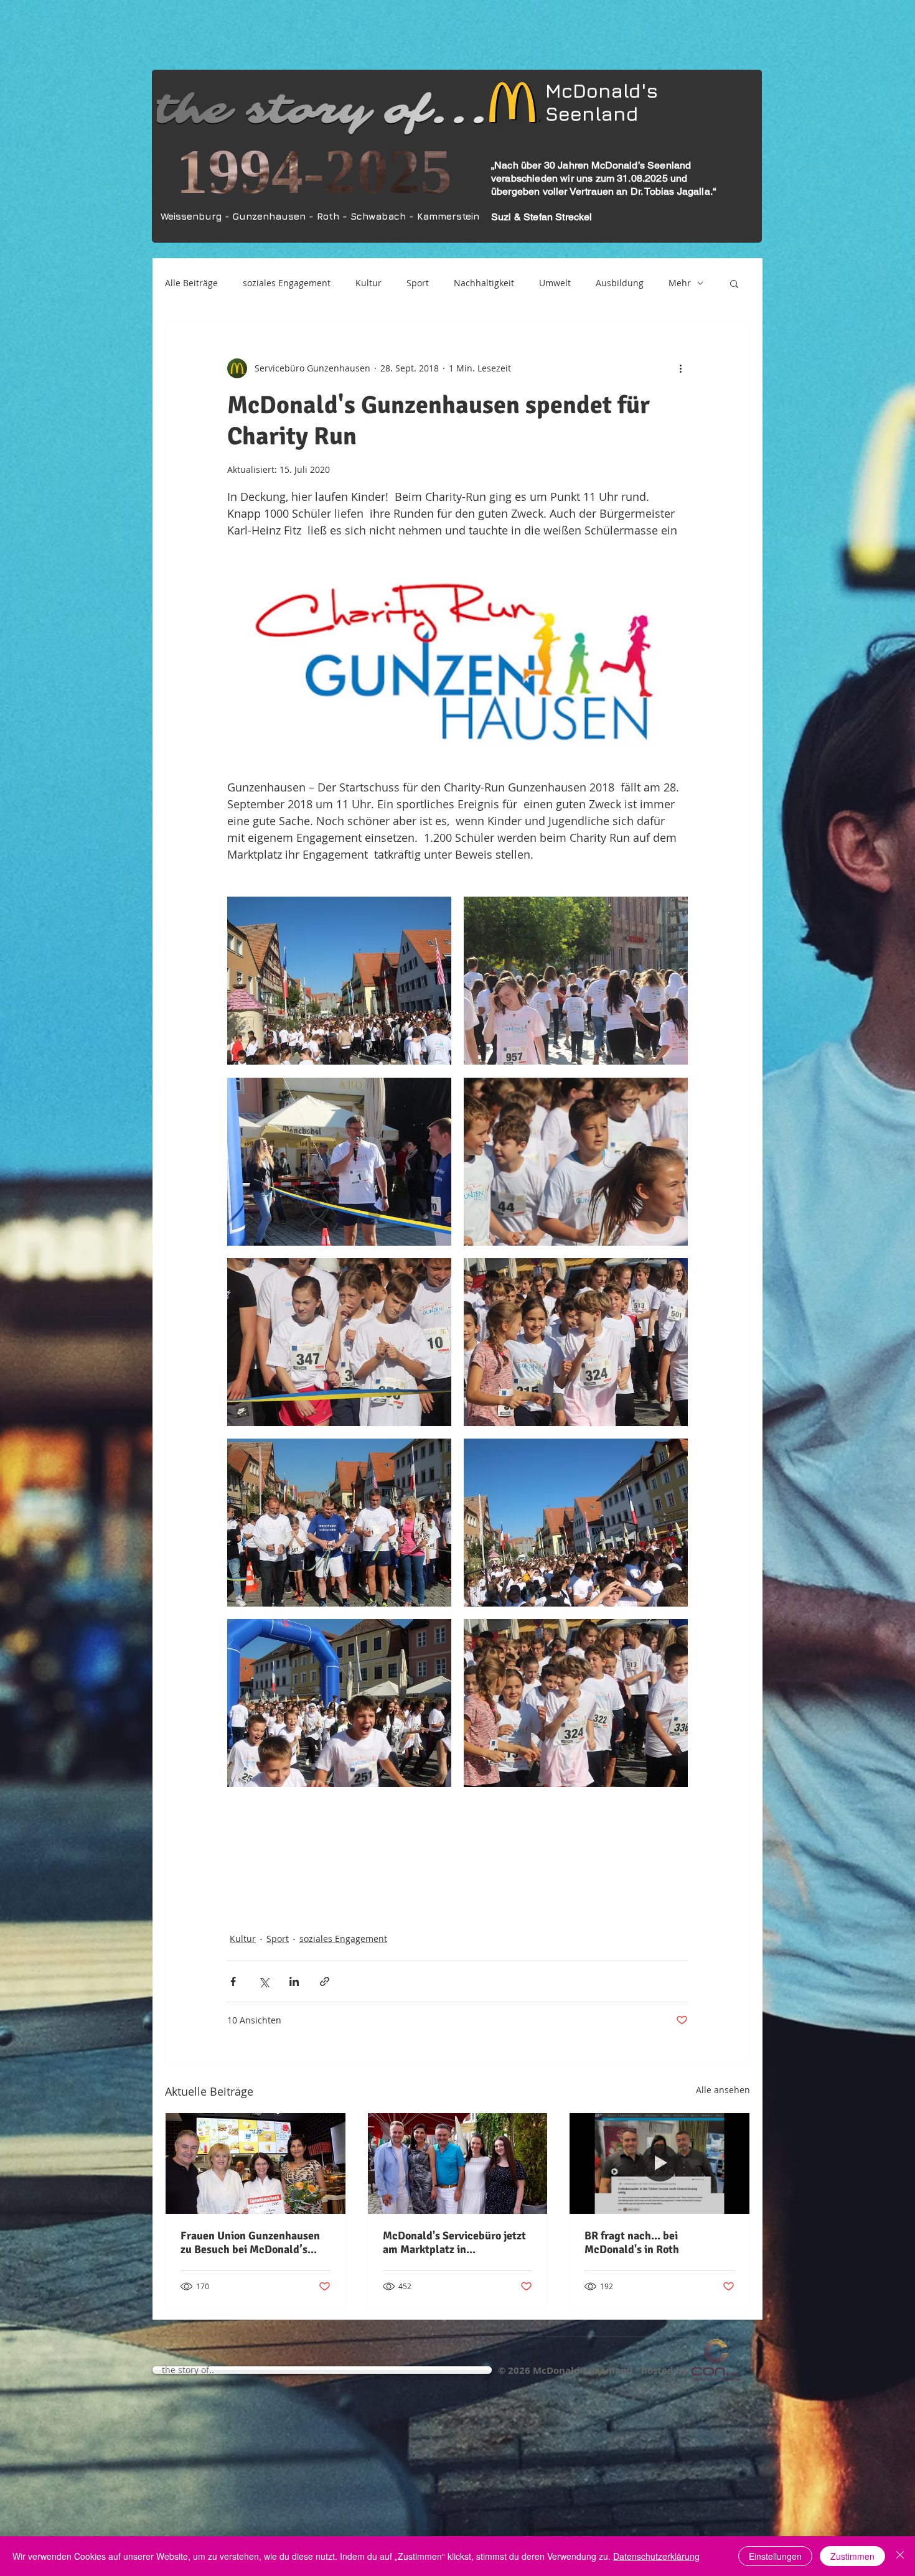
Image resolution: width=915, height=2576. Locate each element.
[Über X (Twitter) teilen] (264, 1981)
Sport (418, 283)
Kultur (368, 283)
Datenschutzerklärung (656, 2556)
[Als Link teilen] (325, 1981)
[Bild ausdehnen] (339, 981)
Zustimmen (852, 2556)
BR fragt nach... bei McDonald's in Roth (632, 2242)
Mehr (680, 283)
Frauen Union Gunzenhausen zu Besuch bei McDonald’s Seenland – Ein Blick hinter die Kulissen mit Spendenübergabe (255, 2242)
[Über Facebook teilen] (233, 1981)
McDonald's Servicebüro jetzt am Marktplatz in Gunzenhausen (454, 2242)
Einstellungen (775, 2556)
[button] (734, 283)
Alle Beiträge (191, 283)
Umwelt (555, 283)
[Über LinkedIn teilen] (294, 1981)
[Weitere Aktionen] (680, 368)
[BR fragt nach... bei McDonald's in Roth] (659, 2163)
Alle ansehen (723, 2090)
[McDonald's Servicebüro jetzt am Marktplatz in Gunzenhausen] (458, 2163)
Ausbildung (620, 283)
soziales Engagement (287, 283)
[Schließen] (900, 2556)
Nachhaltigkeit (484, 283)
